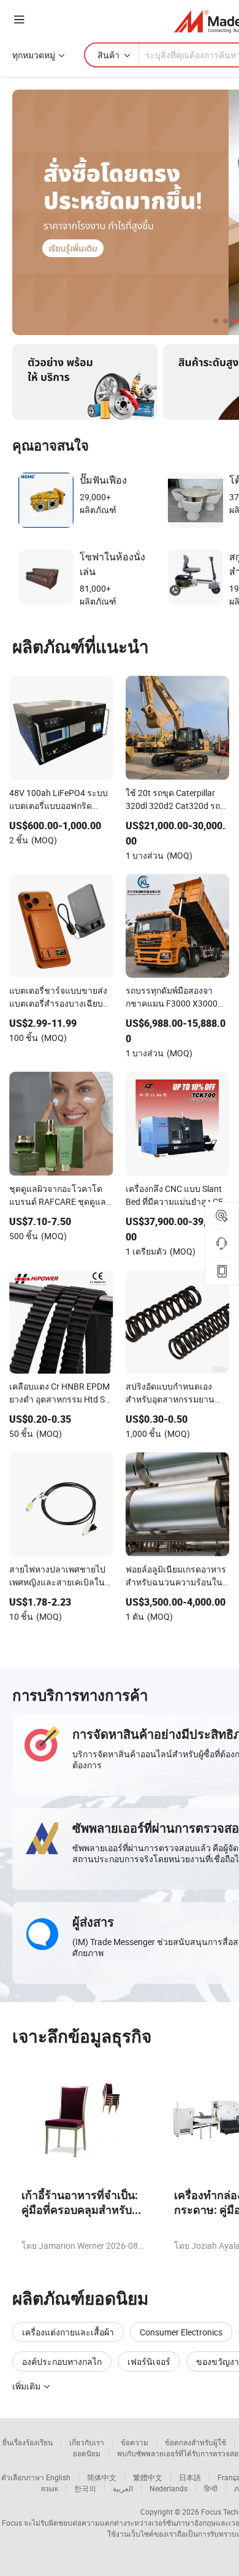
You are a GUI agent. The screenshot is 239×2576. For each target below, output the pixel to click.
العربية (123, 2488)
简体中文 (102, 2477)
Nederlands (169, 2488)
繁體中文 (148, 2477)
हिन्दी (211, 2488)
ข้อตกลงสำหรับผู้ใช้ (195, 2442)
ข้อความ (135, 2442)
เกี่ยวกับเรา (87, 2442)
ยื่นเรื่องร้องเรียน (28, 2442)
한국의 (85, 2488)
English (58, 2477)
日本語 (190, 2477)
